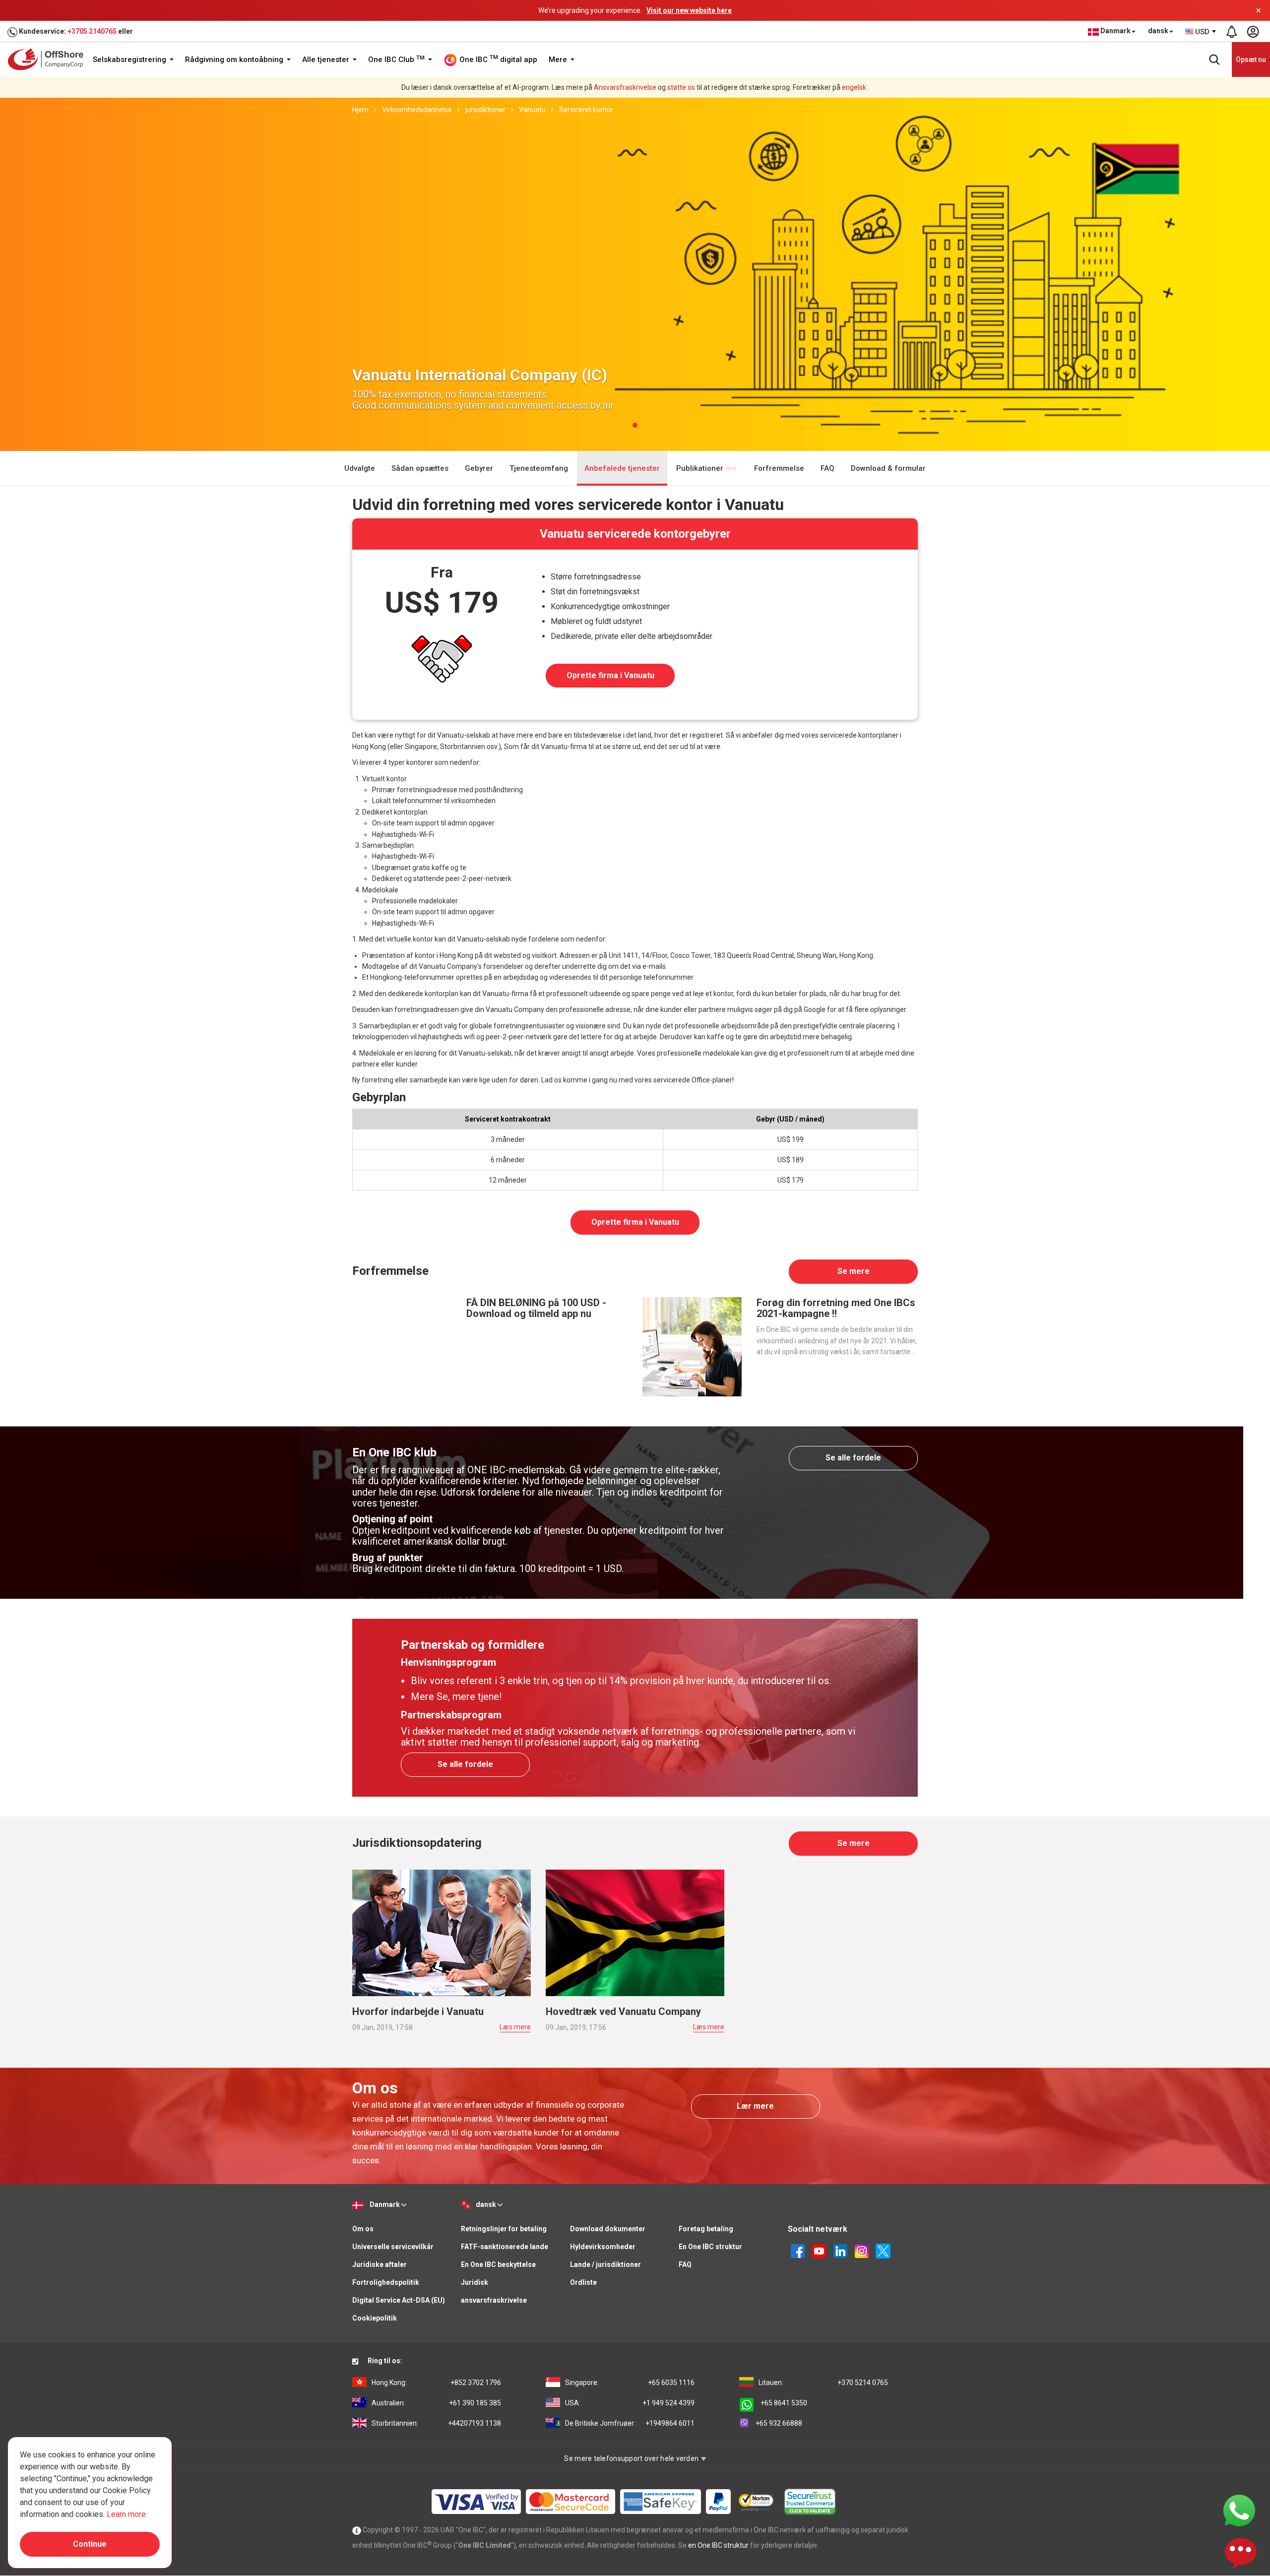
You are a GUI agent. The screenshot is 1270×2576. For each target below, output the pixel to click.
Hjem (360, 110)
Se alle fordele (853, 1458)
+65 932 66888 (779, 2423)
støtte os (681, 87)
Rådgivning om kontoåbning (235, 60)
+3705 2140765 (92, 31)
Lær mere (755, 2106)
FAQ (827, 468)
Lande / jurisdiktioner (605, 2264)
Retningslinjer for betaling (504, 2229)
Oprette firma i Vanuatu (610, 675)
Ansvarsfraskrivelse (625, 87)
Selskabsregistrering (130, 60)
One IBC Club (396, 60)
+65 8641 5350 (784, 2403)
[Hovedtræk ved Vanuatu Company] (635, 1932)
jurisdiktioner (485, 110)
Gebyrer (479, 468)
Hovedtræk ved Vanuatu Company (623, 2011)
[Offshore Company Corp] (49, 59)
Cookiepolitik (375, 2318)
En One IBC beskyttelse (498, 2264)
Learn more (126, 2514)
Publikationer (701, 468)
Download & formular (888, 468)
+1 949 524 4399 (630, 2403)
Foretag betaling (706, 2229)
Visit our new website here (689, 10)
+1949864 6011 (630, 2423)
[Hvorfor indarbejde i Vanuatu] (442, 1932)
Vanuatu (532, 110)
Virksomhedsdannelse (417, 110)
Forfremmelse (779, 468)
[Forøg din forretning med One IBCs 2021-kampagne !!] (692, 1346)
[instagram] (862, 2251)
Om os (363, 2229)
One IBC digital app (497, 59)
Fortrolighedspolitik (386, 2282)
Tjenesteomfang (539, 468)
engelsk (854, 87)
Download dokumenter (608, 2229)
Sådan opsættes (420, 468)
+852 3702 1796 (436, 2383)
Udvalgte (360, 468)
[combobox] (1201, 32)
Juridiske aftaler (380, 2264)
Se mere (854, 1271)
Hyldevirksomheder (603, 2247)
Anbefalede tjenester (622, 468)
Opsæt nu (1251, 60)
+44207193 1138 (436, 2423)
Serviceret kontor (586, 110)
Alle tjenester (327, 60)
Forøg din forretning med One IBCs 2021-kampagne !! (836, 1308)
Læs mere (515, 2027)
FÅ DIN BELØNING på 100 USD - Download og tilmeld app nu (536, 1308)
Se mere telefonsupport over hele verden (632, 2458)
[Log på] (1253, 32)
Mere (559, 60)
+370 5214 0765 (823, 2383)
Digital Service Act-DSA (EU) (399, 2300)
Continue (90, 2544)
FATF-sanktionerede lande (505, 2247)
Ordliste (583, 2282)
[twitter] (883, 2251)
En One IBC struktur (710, 2247)
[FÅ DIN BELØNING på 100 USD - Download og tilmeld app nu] (402, 1346)
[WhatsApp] (1239, 2510)
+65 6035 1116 (630, 2383)
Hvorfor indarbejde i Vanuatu (418, 2011)
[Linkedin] (840, 2251)
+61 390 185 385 (436, 2403)
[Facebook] (798, 2251)
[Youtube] (819, 2251)
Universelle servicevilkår (393, 2247)
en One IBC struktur (718, 2545)
